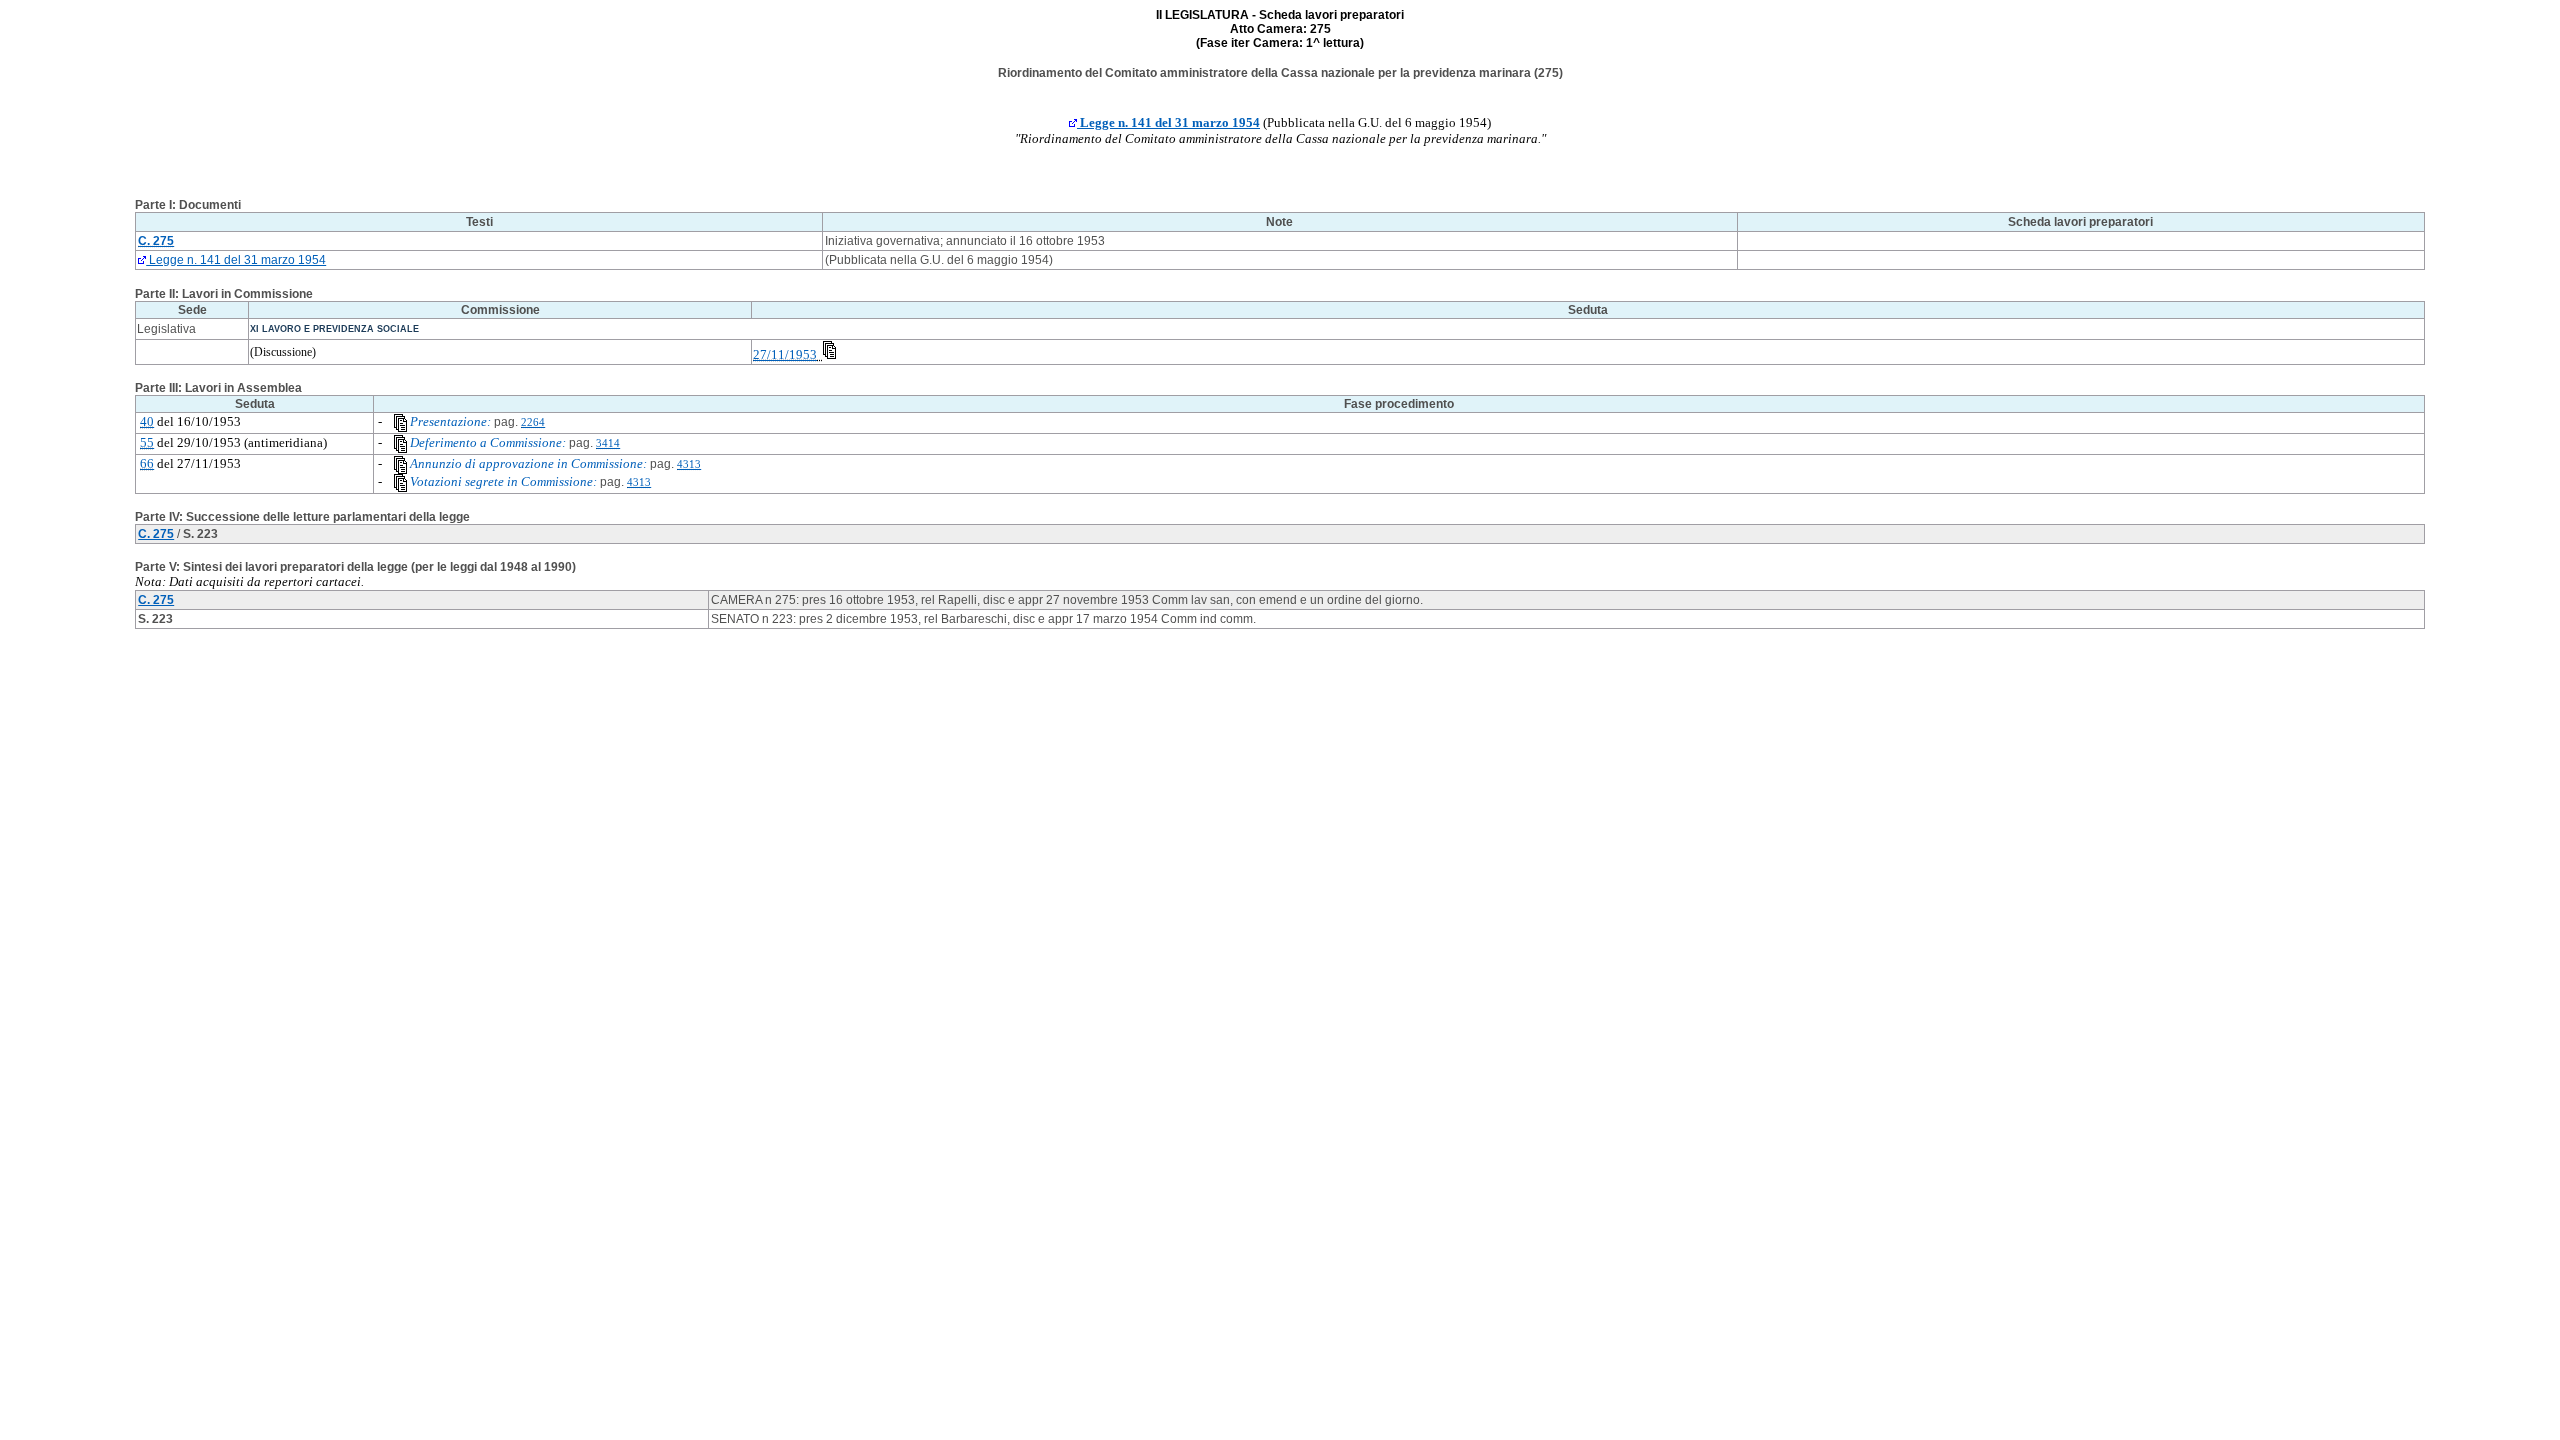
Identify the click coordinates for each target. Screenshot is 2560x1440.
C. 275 (156, 534)
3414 (608, 443)
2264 (533, 422)
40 (147, 421)
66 (147, 463)
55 (147, 442)
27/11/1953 (785, 354)
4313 (689, 464)
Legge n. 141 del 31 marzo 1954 (1168, 122)
